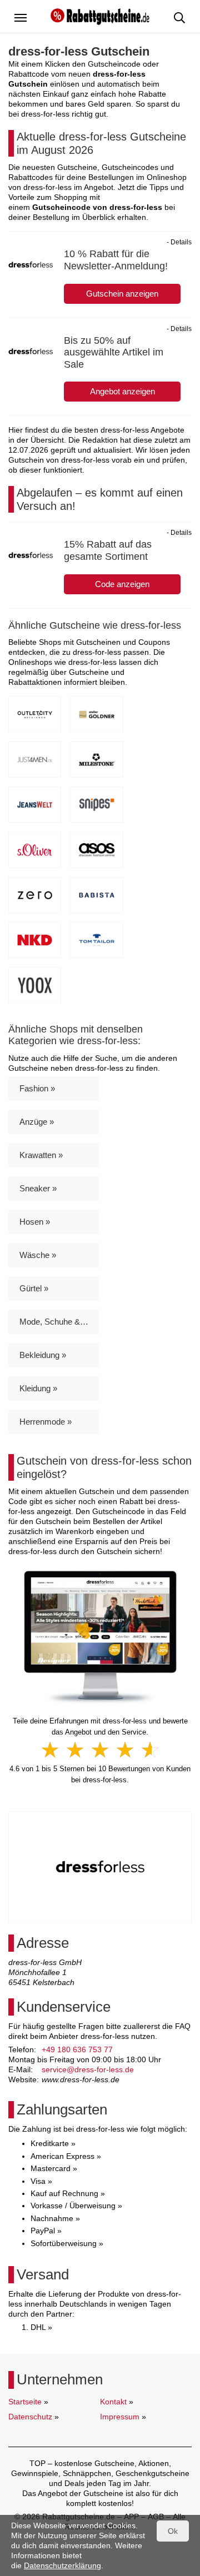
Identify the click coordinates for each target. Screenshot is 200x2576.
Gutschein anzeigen (122, 294)
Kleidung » (38, 1388)
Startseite (25, 2402)
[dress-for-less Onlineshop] (100, 1637)
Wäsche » (38, 1255)
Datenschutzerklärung (62, 2565)
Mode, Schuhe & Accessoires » (59, 1322)
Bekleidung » (43, 1355)
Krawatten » (41, 1155)
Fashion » (37, 1088)
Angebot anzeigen (122, 391)
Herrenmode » (46, 1422)
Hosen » (35, 1222)
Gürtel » (34, 1288)
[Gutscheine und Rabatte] (100, 16)
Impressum (120, 2417)
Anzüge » (37, 1122)
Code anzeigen (122, 584)
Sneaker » (38, 1188)
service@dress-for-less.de (88, 2069)
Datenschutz (30, 2417)
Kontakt (113, 2402)
